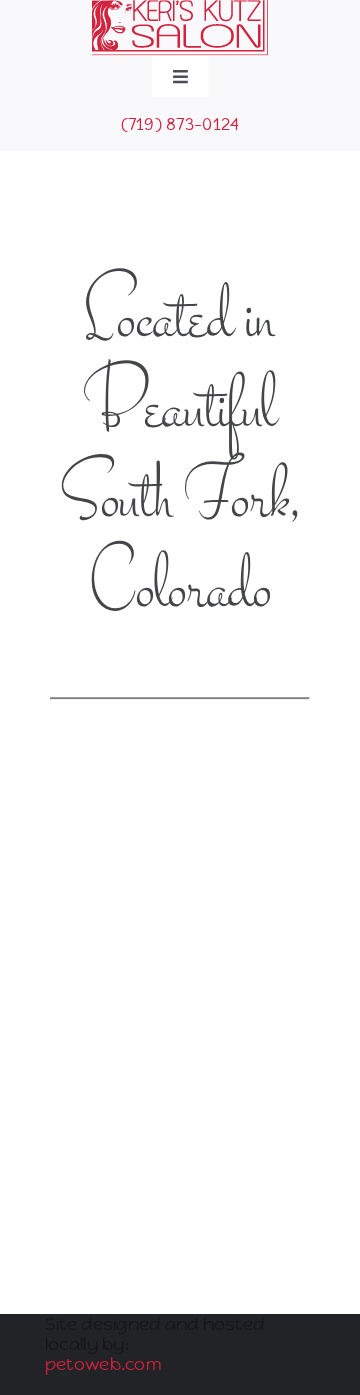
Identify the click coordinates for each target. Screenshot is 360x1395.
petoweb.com (103, 1364)
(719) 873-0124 (180, 124)
